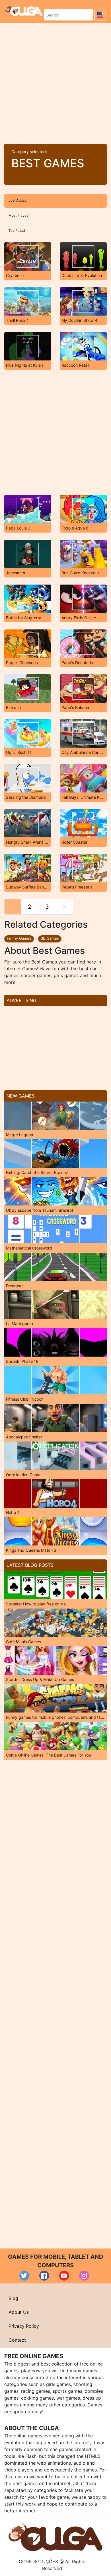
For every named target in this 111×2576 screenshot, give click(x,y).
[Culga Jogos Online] (55, 2537)
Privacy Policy (24, 2326)
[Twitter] (24, 2276)
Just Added (18, 200)
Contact (17, 2340)
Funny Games (19, 938)
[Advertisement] (55, 81)
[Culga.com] (24, 11)
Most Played (18, 215)
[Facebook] (44, 2276)
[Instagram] (84, 2276)
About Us (19, 2312)
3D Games (50, 938)
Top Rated (17, 231)
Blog (13, 2298)
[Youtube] (64, 2276)
